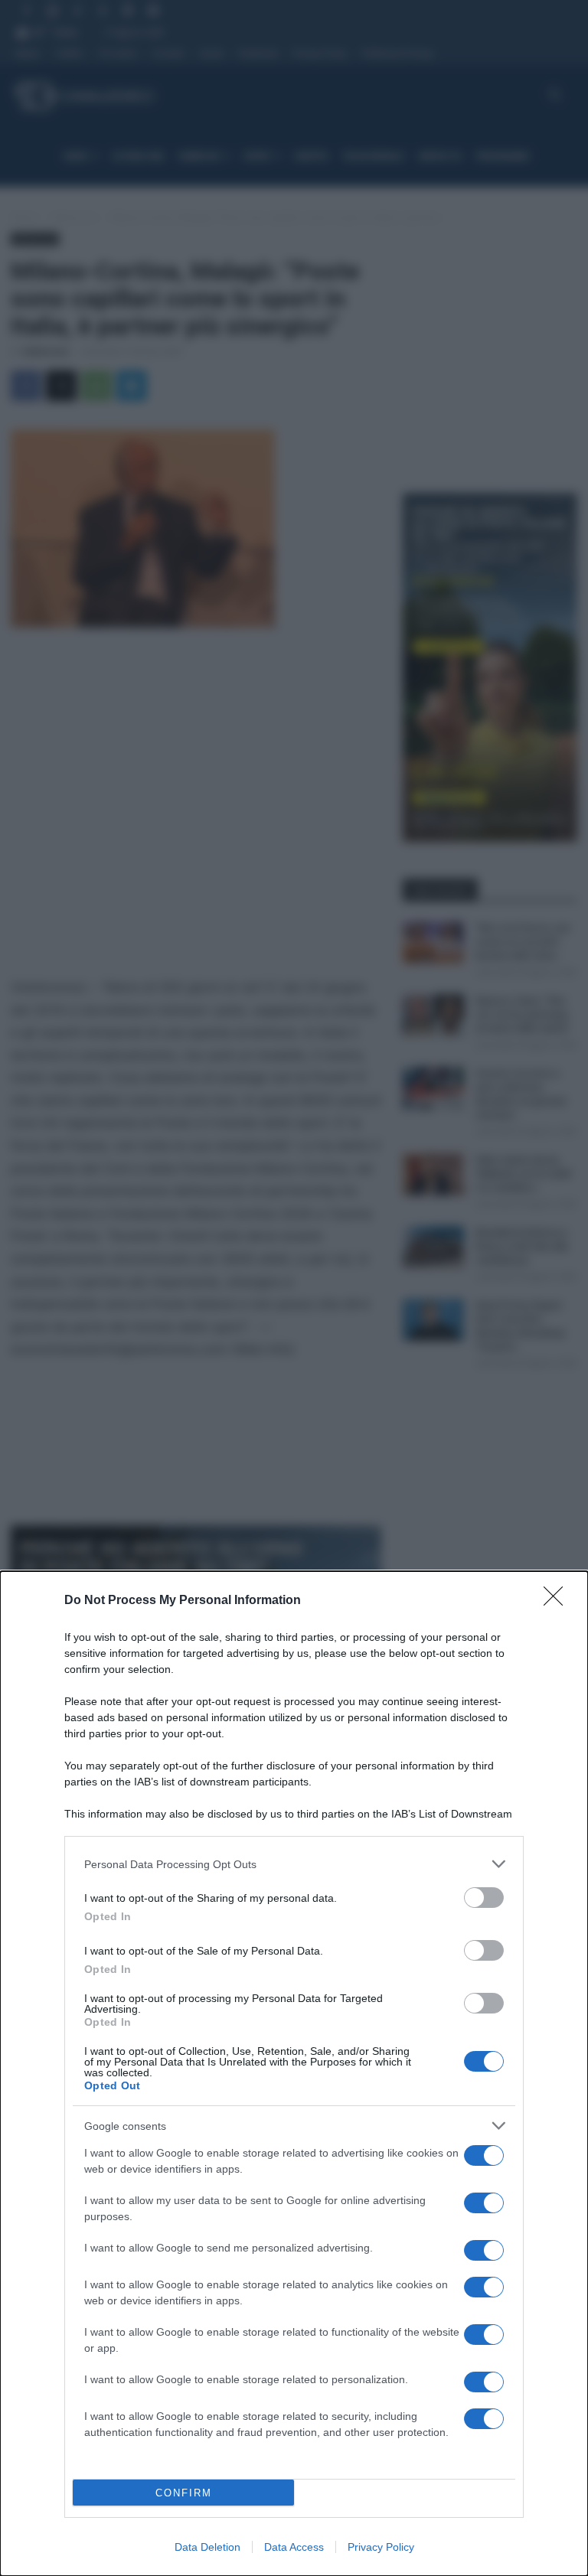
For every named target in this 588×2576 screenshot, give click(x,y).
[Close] (558, 1601)
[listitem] (294, 1864)
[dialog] (294, 2074)
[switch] (484, 1898)
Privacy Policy (381, 2547)
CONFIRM (184, 2493)
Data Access (294, 2547)
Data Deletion (207, 2547)
